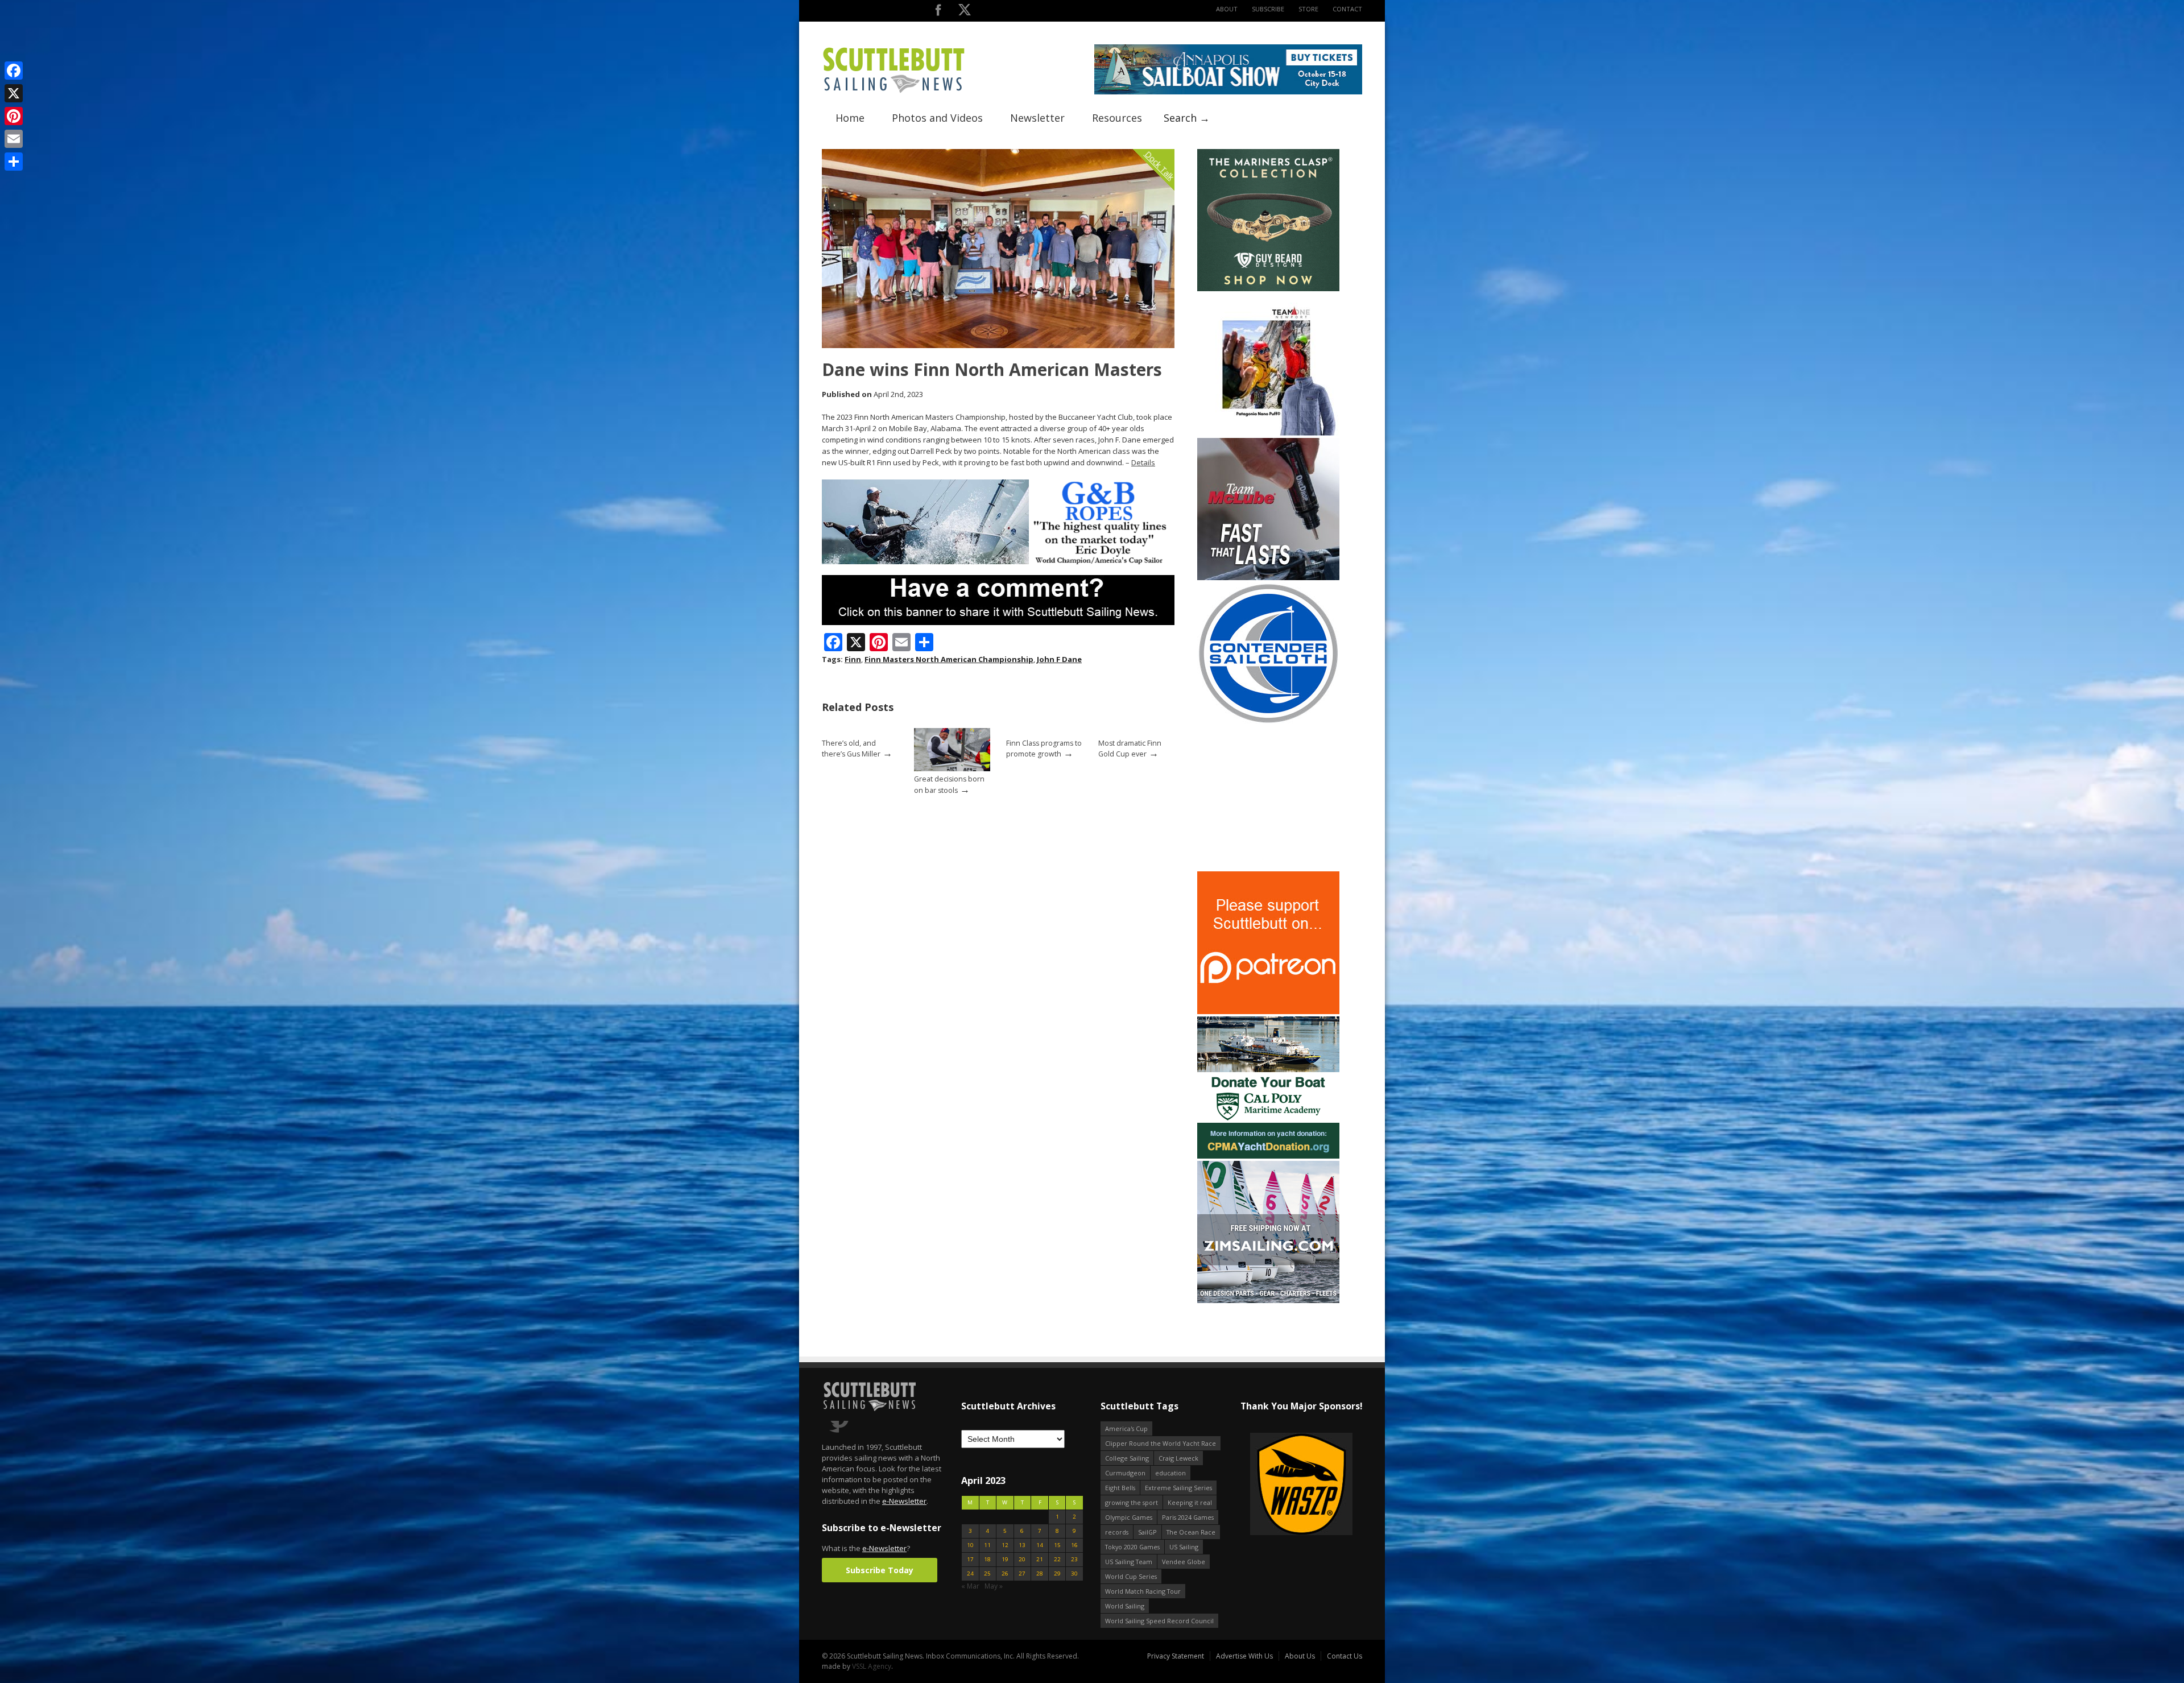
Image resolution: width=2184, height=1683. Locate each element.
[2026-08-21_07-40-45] (1228, 92)
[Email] (14, 139)
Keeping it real (1190, 1502)
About (1227, 9)
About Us (1300, 1656)
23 (1074, 1559)
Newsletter (1037, 118)
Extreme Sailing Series (1178, 1488)
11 (987, 1545)
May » (994, 1586)
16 (1074, 1545)
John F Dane (1059, 659)
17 (970, 1559)
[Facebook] (14, 71)
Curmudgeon (1125, 1473)
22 (1057, 1559)
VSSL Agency (872, 1666)
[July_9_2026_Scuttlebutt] (1268, 1156)
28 (1040, 1574)
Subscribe (1268, 9)
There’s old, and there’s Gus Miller (851, 749)
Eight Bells (1120, 1488)
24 (970, 1574)
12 (1005, 1545)
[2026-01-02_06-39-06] (1301, 1485)
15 (1057, 1545)
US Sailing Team (1129, 1562)
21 (1040, 1559)
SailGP (1147, 1532)
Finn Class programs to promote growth (1044, 749)
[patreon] (1268, 1012)
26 (1005, 1574)
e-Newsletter (904, 1501)
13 (1022, 1545)
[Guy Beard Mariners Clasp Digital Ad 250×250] (1268, 289)
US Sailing (1184, 1547)
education (1170, 1473)
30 (1074, 1574)
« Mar (970, 1586)
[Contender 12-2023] (1268, 722)
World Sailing (1125, 1606)
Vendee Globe (1184, 1562)
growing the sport (1132, 1502)
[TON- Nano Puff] (1268, 433)
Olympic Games (1129, 1517)
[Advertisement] (1268, 798)
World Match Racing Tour (1143, 1591)
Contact (1347, 9)
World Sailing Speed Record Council (1159, 1621)
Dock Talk (1159, 165)
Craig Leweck (1178, 1458)
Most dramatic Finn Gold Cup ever (1130, 749)
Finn (853, 659)
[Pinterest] (14, 116)
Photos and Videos (937, 118)
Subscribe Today (880, 1570)
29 (1057, 1574)
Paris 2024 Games (1188, 1517)
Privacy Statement (1176, 1656)
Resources (1117, 118)
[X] (14, 93)
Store (1308, 9)
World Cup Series (1131, 1576)
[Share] (14, 162)
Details (1143, 462)
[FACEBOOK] (938, 12)
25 (987, 1574)
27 (1022, 1574)
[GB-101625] (998, 562)
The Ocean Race (1191, 1532)
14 (1040, 1545)
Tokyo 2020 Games (1132, 1547)
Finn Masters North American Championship (949, 659)
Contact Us (1345, 1656)
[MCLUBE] (1268, 578)
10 (970, 1545)
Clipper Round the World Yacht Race (1161, 1443)
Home (850, 118)
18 (987, 1559)
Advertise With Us (1244, 1656)
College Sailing (1127, 1458)
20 (1022, 1559)
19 (1005, 1559)
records (1117, 1532)
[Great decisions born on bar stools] (952, 769)
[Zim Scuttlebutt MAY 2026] (1268, 1301)
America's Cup (1126, 1428)
